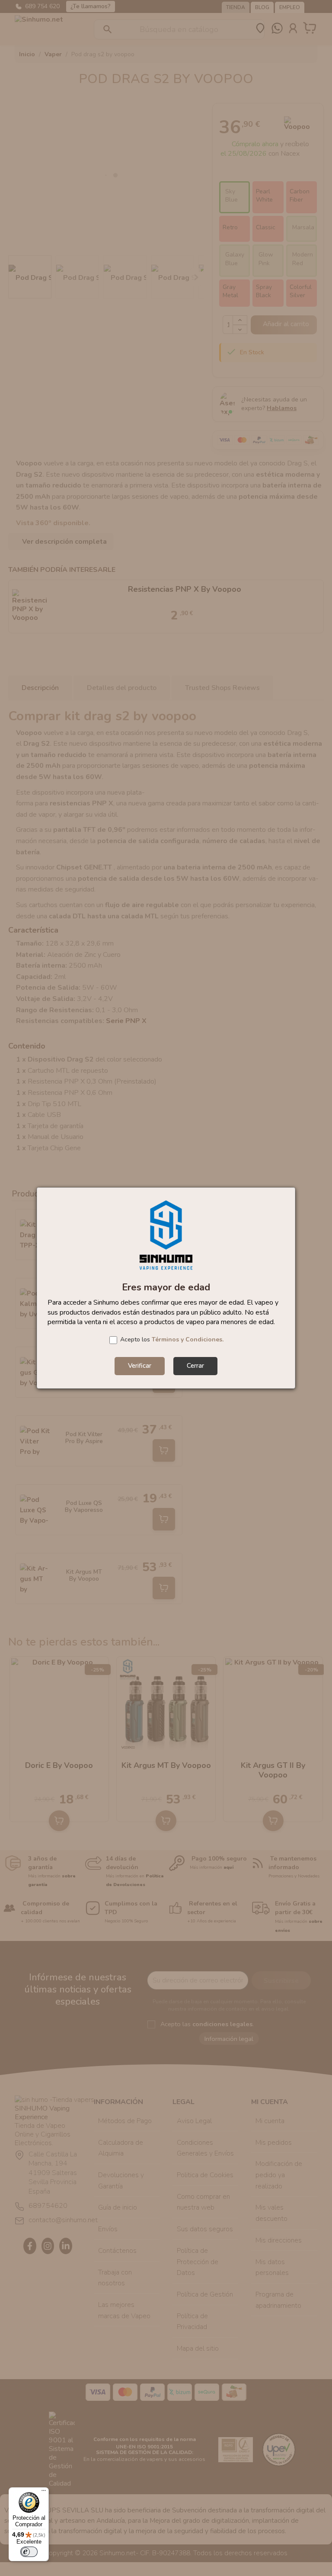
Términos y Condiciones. (188, 1339)
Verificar (140, 1366)
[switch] (29, 2552)
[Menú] (44, 2493)
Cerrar (195, 1366)
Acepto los (172, 1339)
